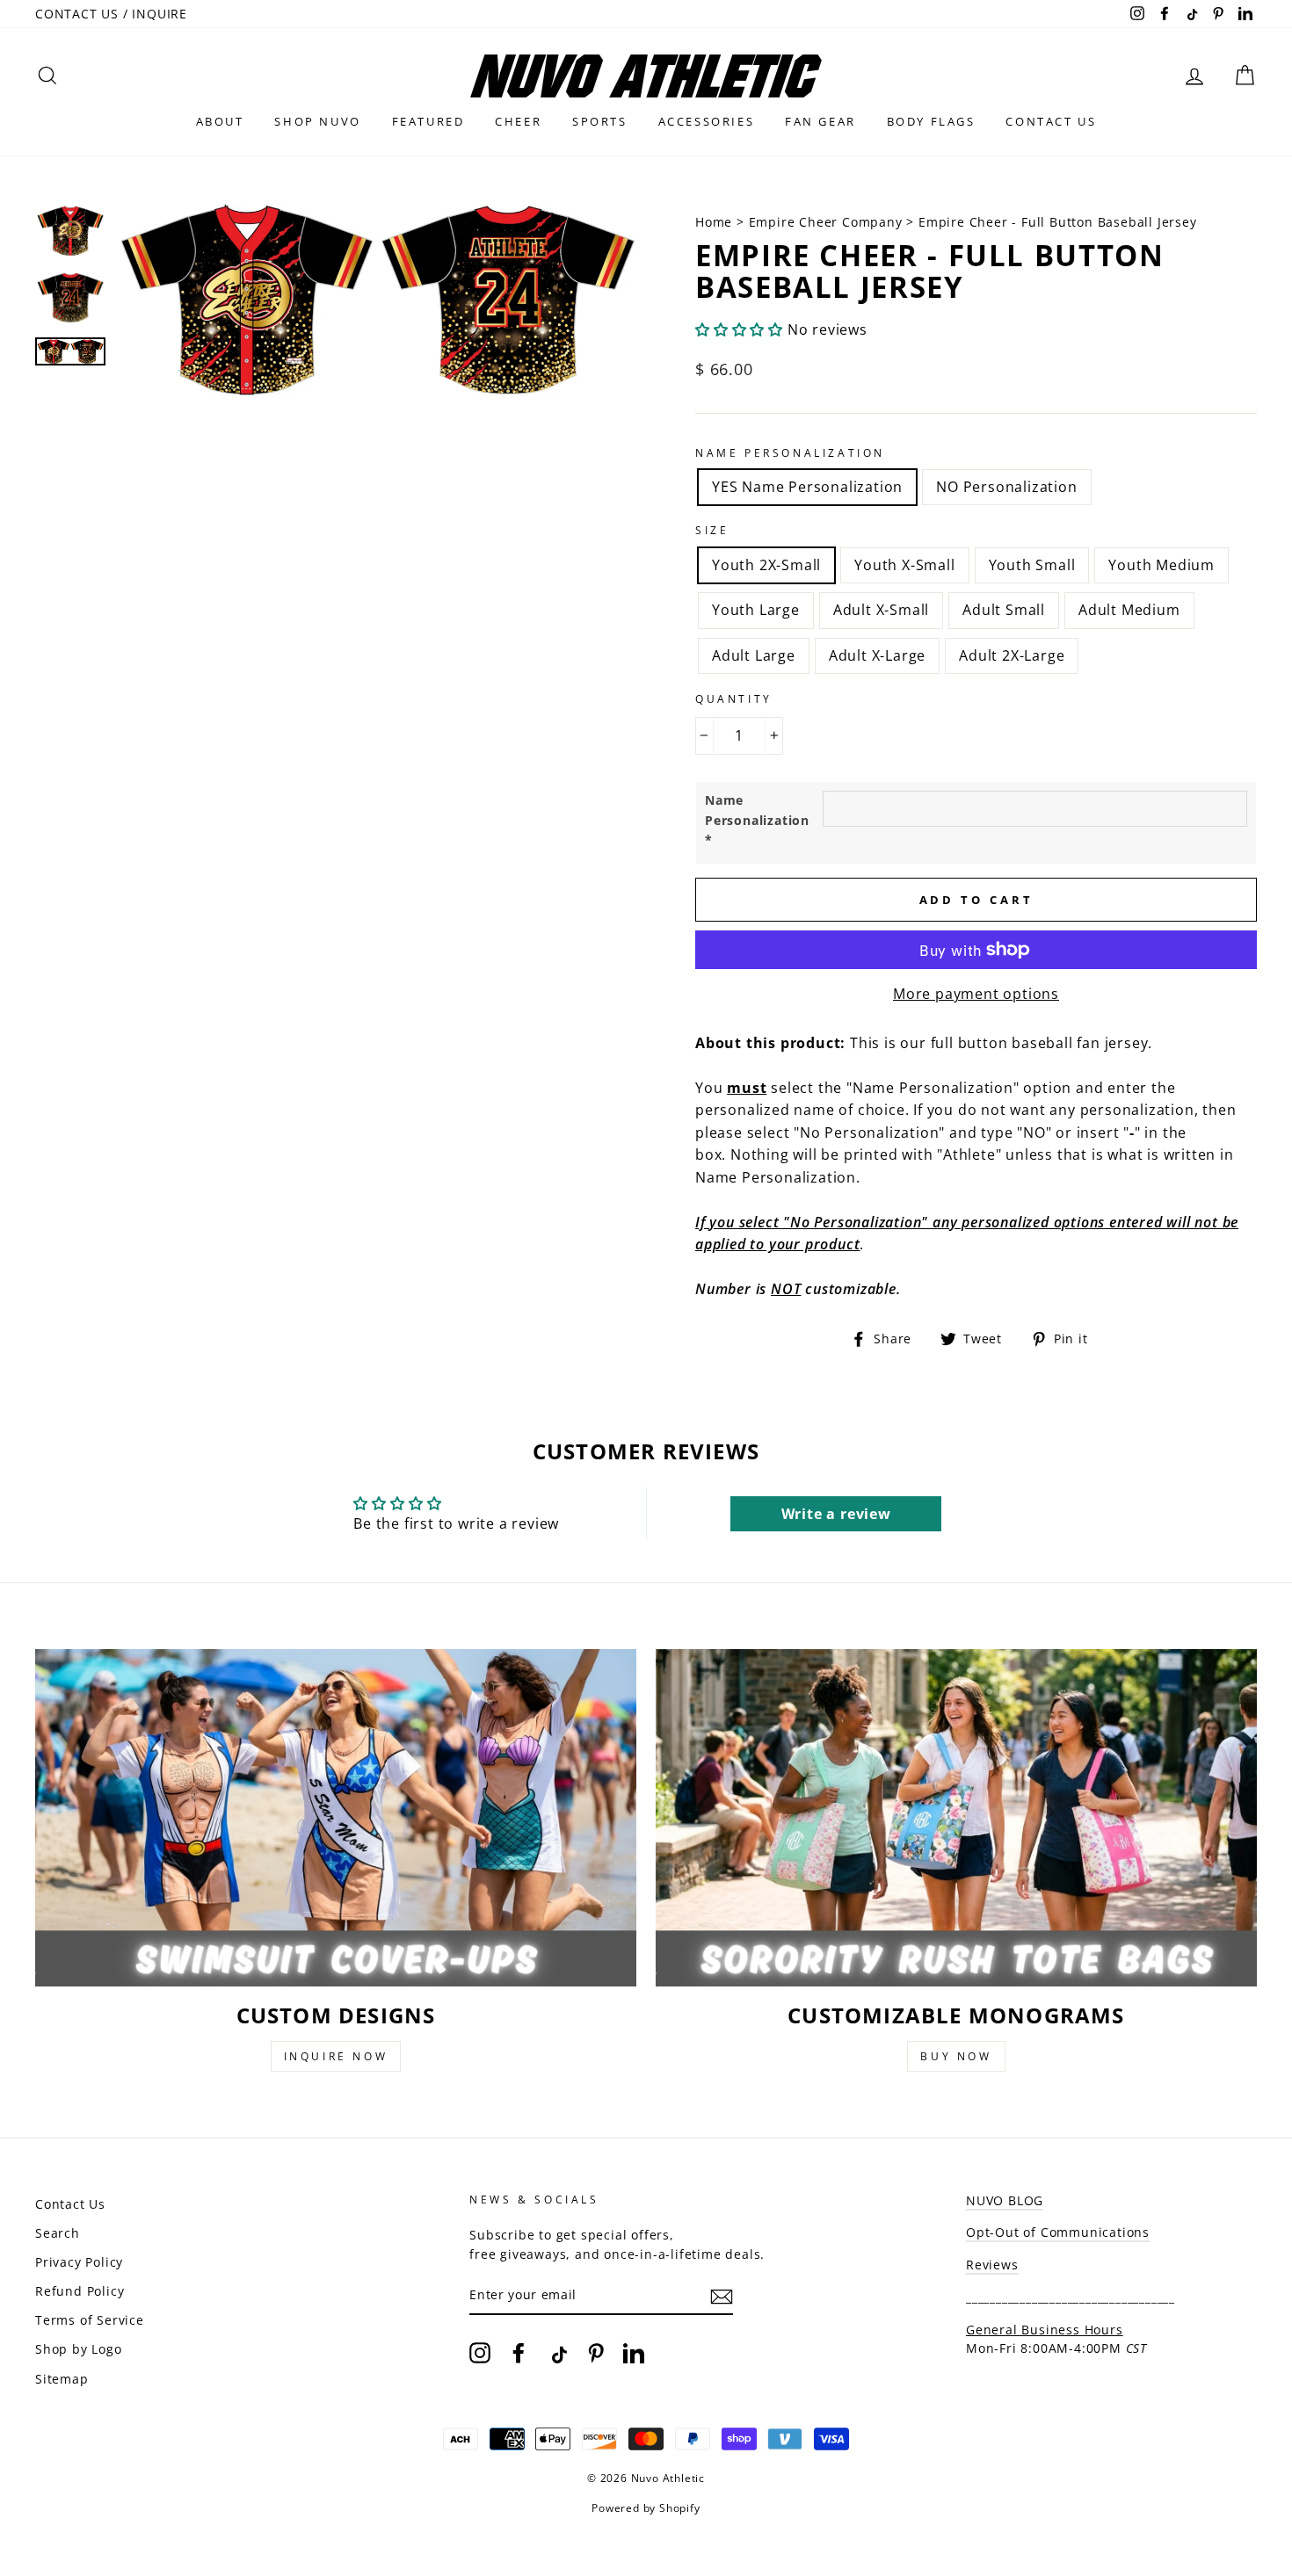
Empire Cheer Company (826, 222)
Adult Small (1004, 610)
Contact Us (70, 2204)
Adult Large (754, 655)
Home (716, 222)
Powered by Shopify (646, 2508)
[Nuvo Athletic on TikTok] (557, 2352)
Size (712, 530)
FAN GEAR (820, 121)
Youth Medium (1161, 565)
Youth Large (756, 610)
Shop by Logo (79, 2349)
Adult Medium (1129, 610)
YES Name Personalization (807, 487)
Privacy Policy (79, 2262)
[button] (739, 329)
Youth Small (1032, 565)
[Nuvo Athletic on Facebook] (519, 2352)
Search (58, 2233)
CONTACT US (1051, 121)
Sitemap (62, 2379)
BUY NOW (956, 2056)
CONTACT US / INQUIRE (111, 14)
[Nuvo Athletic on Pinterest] (596, 2352)
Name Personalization (790, 453)
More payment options (976, 994)
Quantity (734, 699)
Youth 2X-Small (766, 565)
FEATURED (428, 121)
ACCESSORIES (707, 121)
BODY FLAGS (931, 121)
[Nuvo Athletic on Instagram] (480, 2352)
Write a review (836, 1514)
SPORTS (600, 121)
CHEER (518, 121)
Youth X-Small (904, 565)
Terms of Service (90, 2320)
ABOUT (220, 121)
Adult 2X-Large (1012, 655)
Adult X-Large (877, 655)
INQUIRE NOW (336, 2056)
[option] (377, 398)
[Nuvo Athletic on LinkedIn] (634, 2352)
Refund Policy (80, 2291)
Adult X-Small (881, 610)
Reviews (992, 2265)
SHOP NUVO (317, 121)
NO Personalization (1006, 487)
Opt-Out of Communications (1058, 2232)
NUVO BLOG (1005, 2200)
